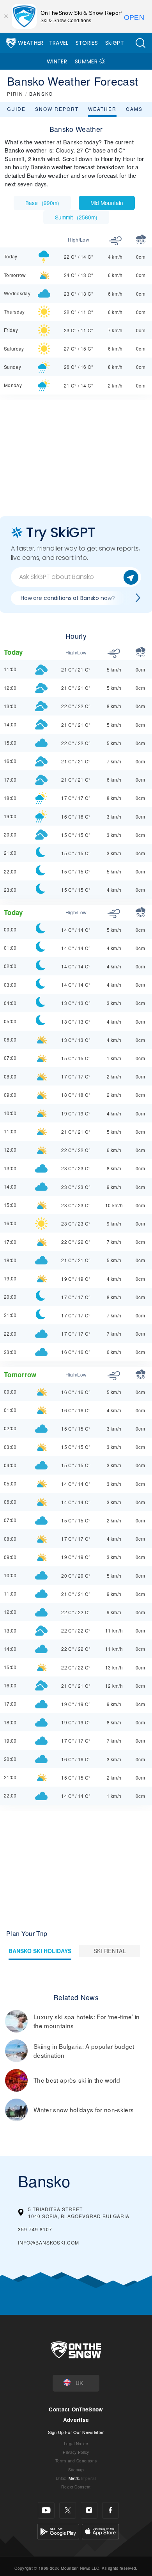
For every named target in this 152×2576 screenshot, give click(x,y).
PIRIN (15, 94)
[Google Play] (58, 2530)
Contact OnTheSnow (76, 2409)
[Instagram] (89, 2510)
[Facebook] (110, 2510)
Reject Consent (76, 2487)
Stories (87, 43)
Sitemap (76, 2470)
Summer (86, 61)
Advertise (76, 2420)
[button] (140, 43)
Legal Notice (76, 2444)
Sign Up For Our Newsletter (76, 2432)
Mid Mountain (107, 203)
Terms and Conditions (76, 2461)
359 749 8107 (35, 2229)
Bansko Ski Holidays (40, 1951)
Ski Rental (110, 1951)
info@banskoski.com (49, 2242)
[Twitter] (68, 2510)
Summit (76, 217)
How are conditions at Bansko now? (68, 598)
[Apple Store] (100, 2530)
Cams (134, 109)
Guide (16, 109)
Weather (31, 43)
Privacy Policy (76, 2452)
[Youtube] (46, 2510)
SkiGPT (115, 43)
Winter (57, 61)
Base (42, 203)
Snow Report (57, 109)
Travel (59, 43)
